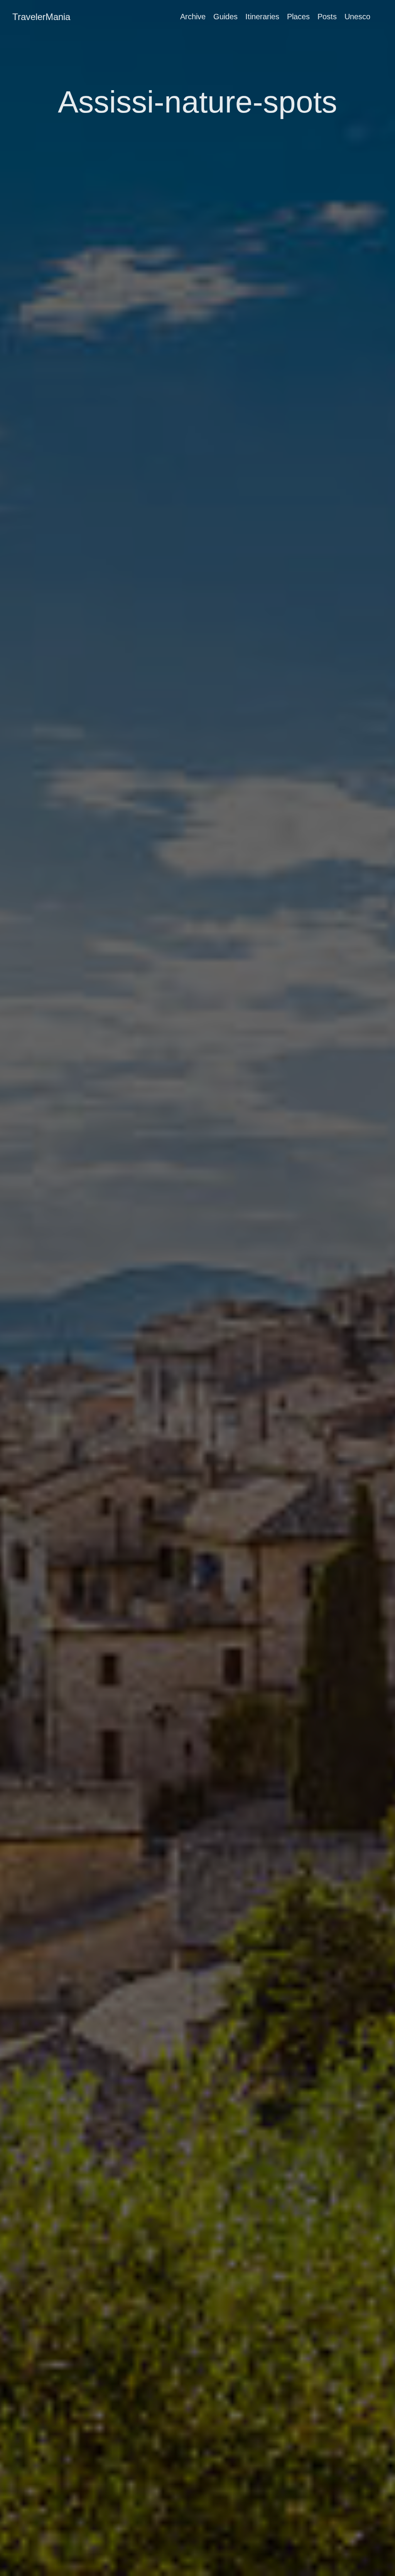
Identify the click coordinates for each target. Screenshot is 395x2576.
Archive (193, 17)
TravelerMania (41, 17)
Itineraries (262, 17)
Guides (225, 17)
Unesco (357, 17)
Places (298, 17)
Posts (327, 17)
